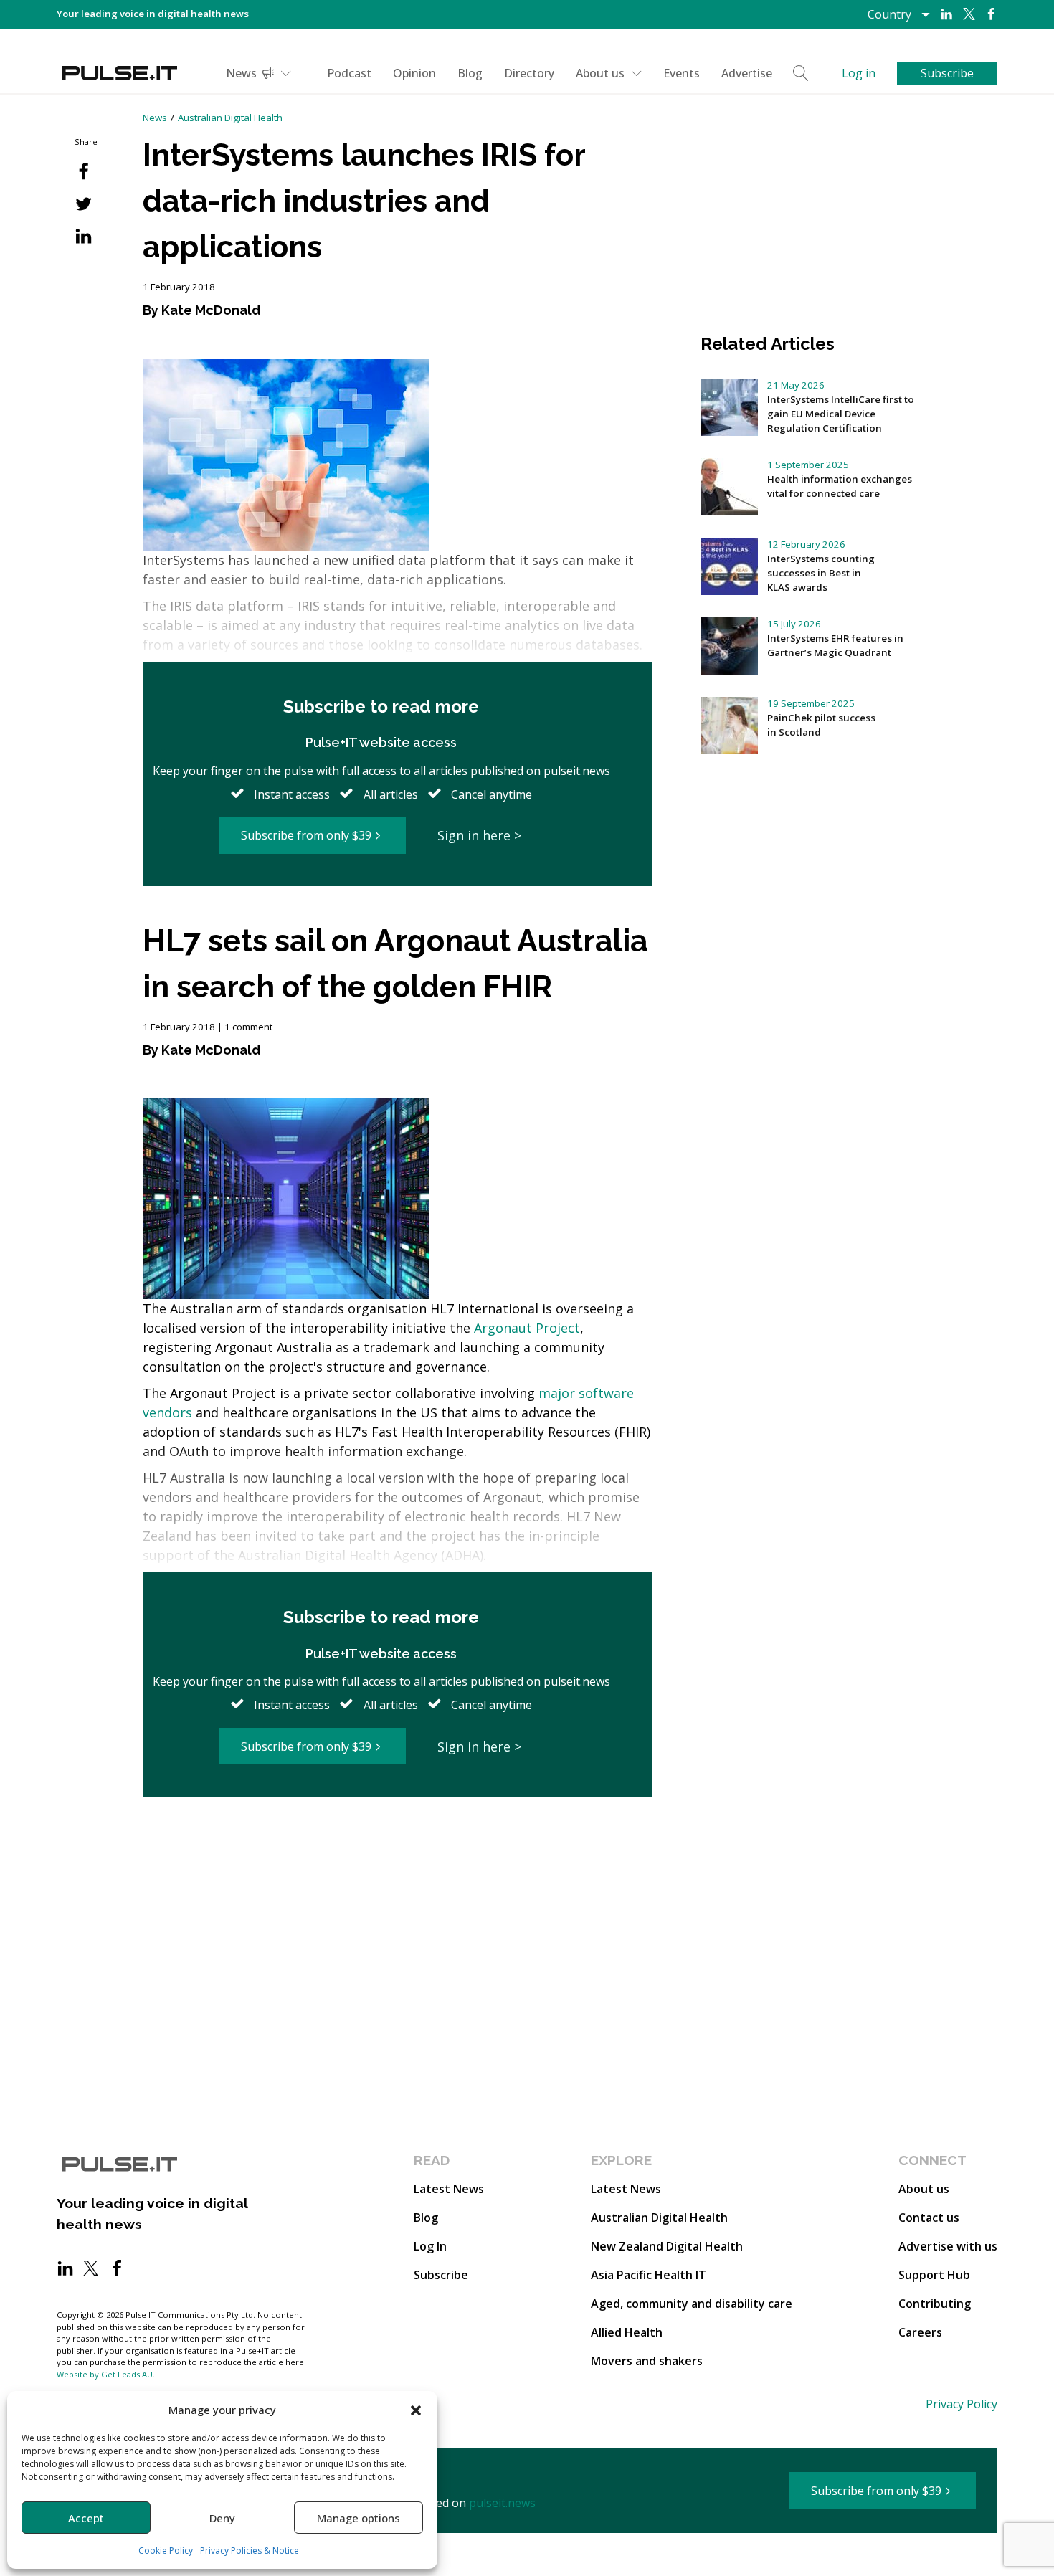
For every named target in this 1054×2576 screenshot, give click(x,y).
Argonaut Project (527, 1328)
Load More (397, 1852)
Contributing (935, 2304)
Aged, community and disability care (692, 2304)
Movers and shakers (647, 2361)
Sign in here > (479, 835)
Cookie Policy (166, 2551)
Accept (86, 2518)
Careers (920, 2332)
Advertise (747, 73)
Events (682, 73)
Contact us (929, 2218)
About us (600, 73)
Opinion (414, 73)
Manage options (359, 2518)
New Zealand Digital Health (667, 2246)
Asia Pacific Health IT (649, 2275)
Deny (222, 2518)
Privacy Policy (962, 2404)
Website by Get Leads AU (105, 2374)
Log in (859, 73)
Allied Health (627, 2332)
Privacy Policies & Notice (250, 2551)
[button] (416, 2410)
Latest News (449, 2189)
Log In (430, 2246)
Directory (529, 73)
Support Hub (934, 2275)
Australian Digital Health (230, 118)
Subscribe (441, 2275)
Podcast (349, 73)
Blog (470, 73)
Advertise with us (948, 2246)
